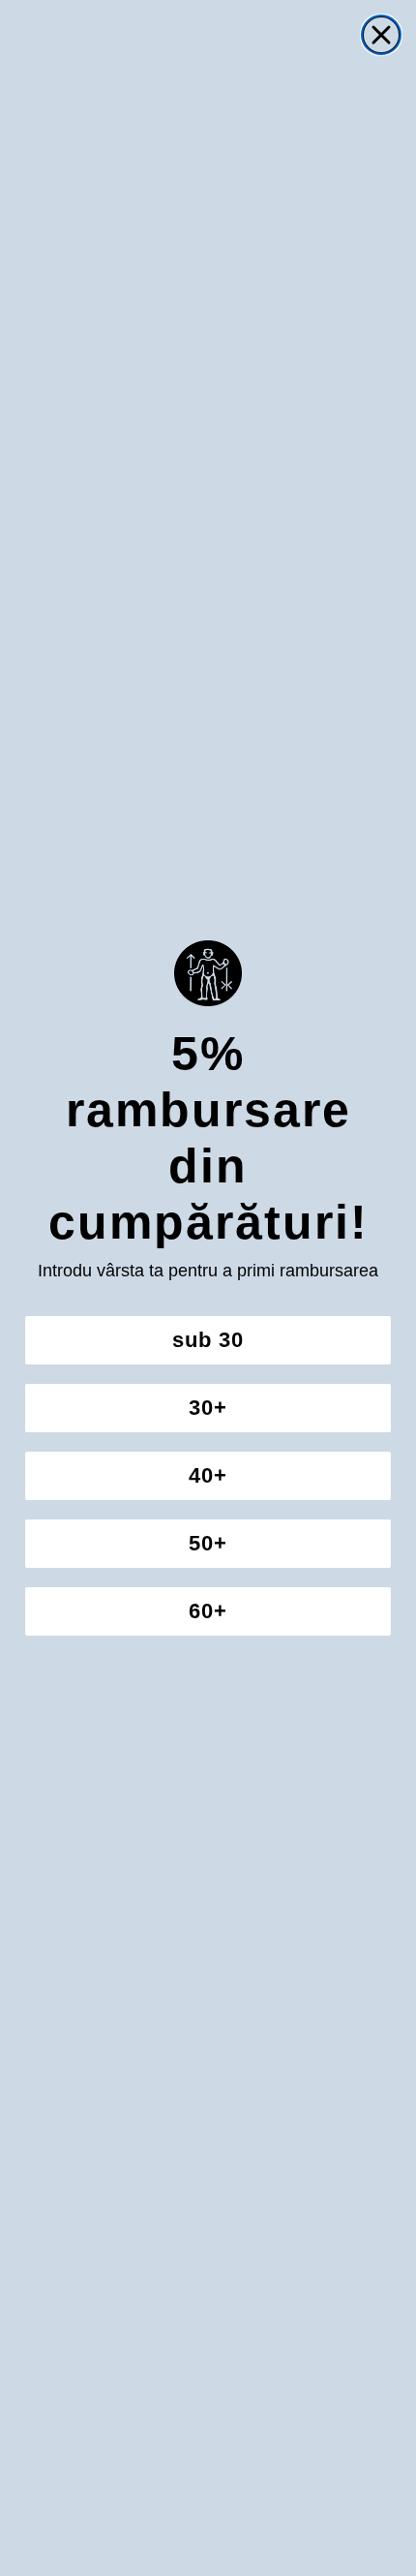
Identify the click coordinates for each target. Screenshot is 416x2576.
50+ (208, 1543)
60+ (208, 1611)
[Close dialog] (381, 35)
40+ (208, 1475)
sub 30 (208, 1340)
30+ (208, 1408)
